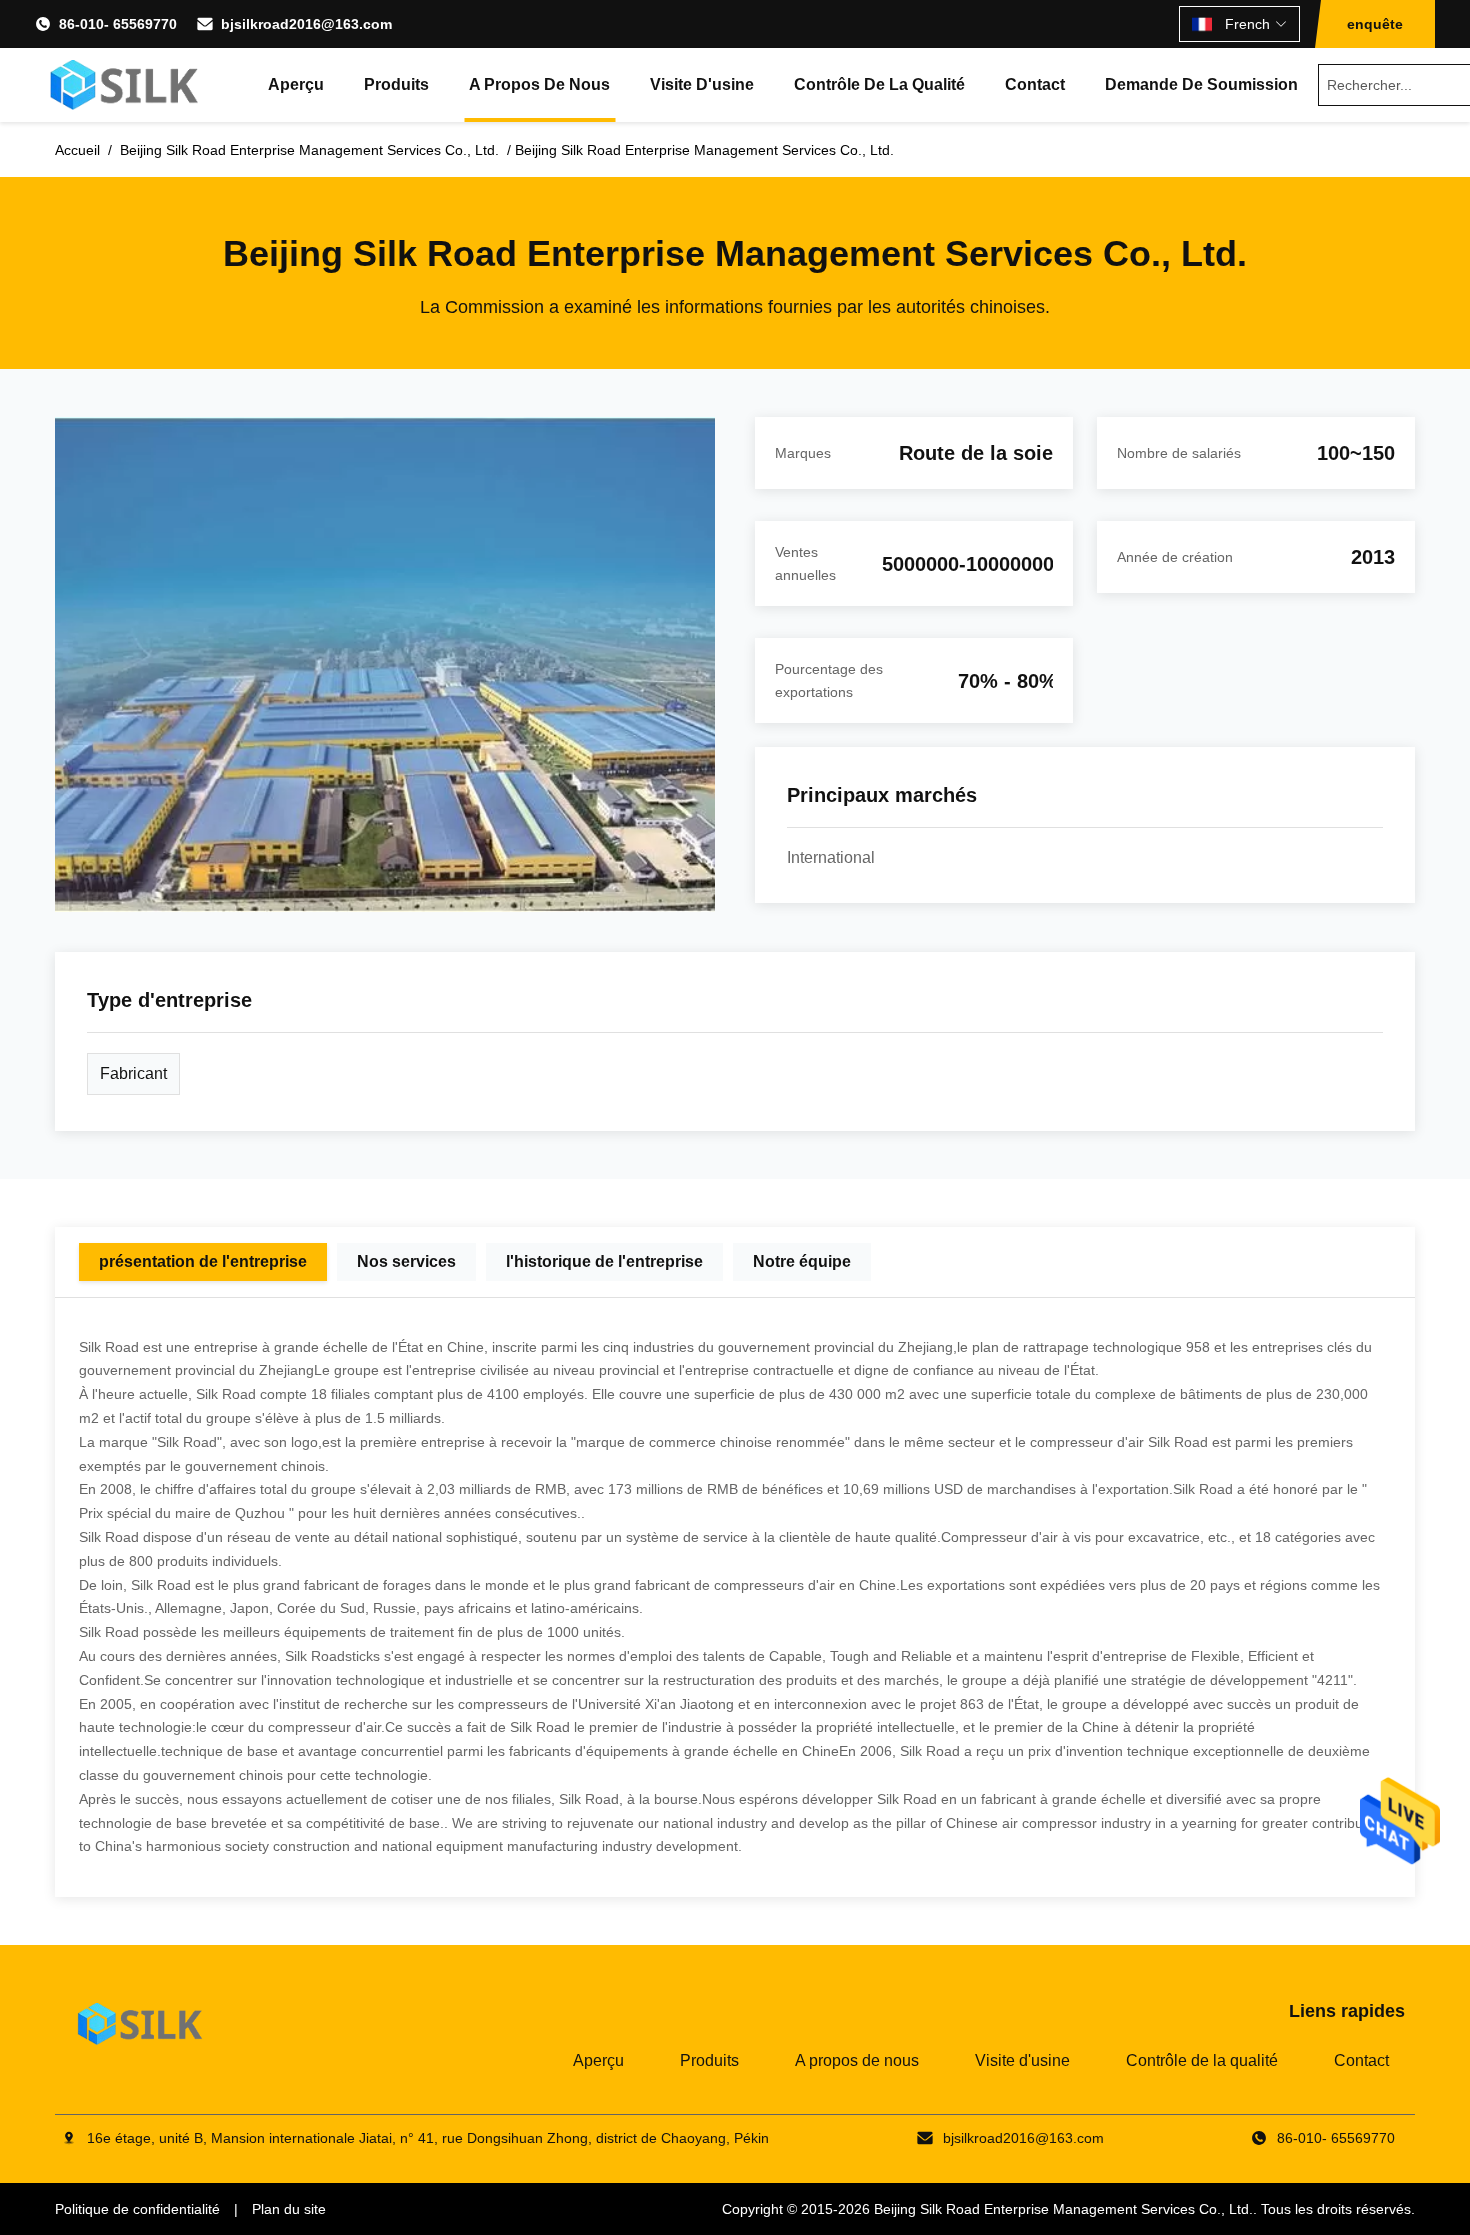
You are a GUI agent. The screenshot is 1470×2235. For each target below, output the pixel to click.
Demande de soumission (1201, 84)
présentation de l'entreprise (203, 1261)
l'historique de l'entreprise (604, 1261)
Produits (396, 84)
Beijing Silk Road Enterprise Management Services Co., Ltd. (1063, 2209)
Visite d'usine (702, 84)
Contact (1035, 84)
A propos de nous (539, 84)
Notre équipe (802, 1261)
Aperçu (296, 84)
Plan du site (289, 2209)
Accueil (77, 150)
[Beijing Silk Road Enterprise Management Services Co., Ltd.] (126, 85)
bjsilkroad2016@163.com (306, 24)
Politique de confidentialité (137, 2209)
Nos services (406, 1261)
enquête (1375, 24)
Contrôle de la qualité (879, 84)
